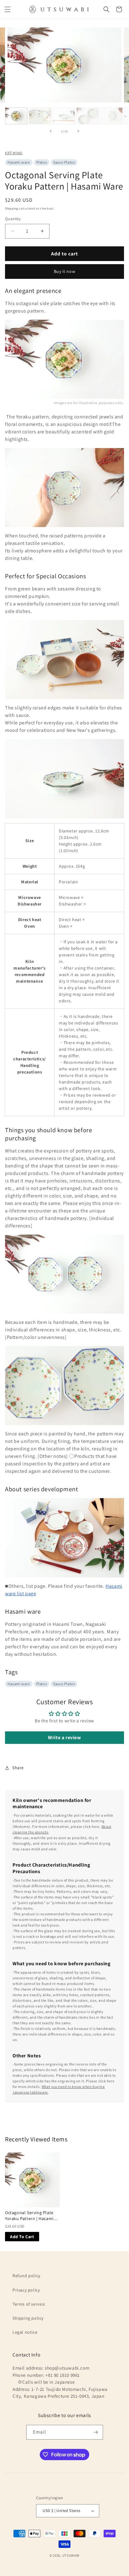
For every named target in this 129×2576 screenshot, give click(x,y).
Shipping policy (28, 2318)
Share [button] (18, 1768)
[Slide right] (78, 131)
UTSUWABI (71, 2555)
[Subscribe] (96, 2432)
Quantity (13, 219)
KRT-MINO (14, 153)
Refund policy (26, 2276)
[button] (8, 9)
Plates (42, 162)
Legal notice (25, 2332)
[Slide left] (51, 131)
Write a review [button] (64, 1737)
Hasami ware (19, 162)
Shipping (12, 208)
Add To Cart (22, 2237)
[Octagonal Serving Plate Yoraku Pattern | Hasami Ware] (32, 2180)
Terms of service (29, 2304)
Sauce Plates (64, 162)
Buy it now (65, 271)
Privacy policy (26, 2290)
